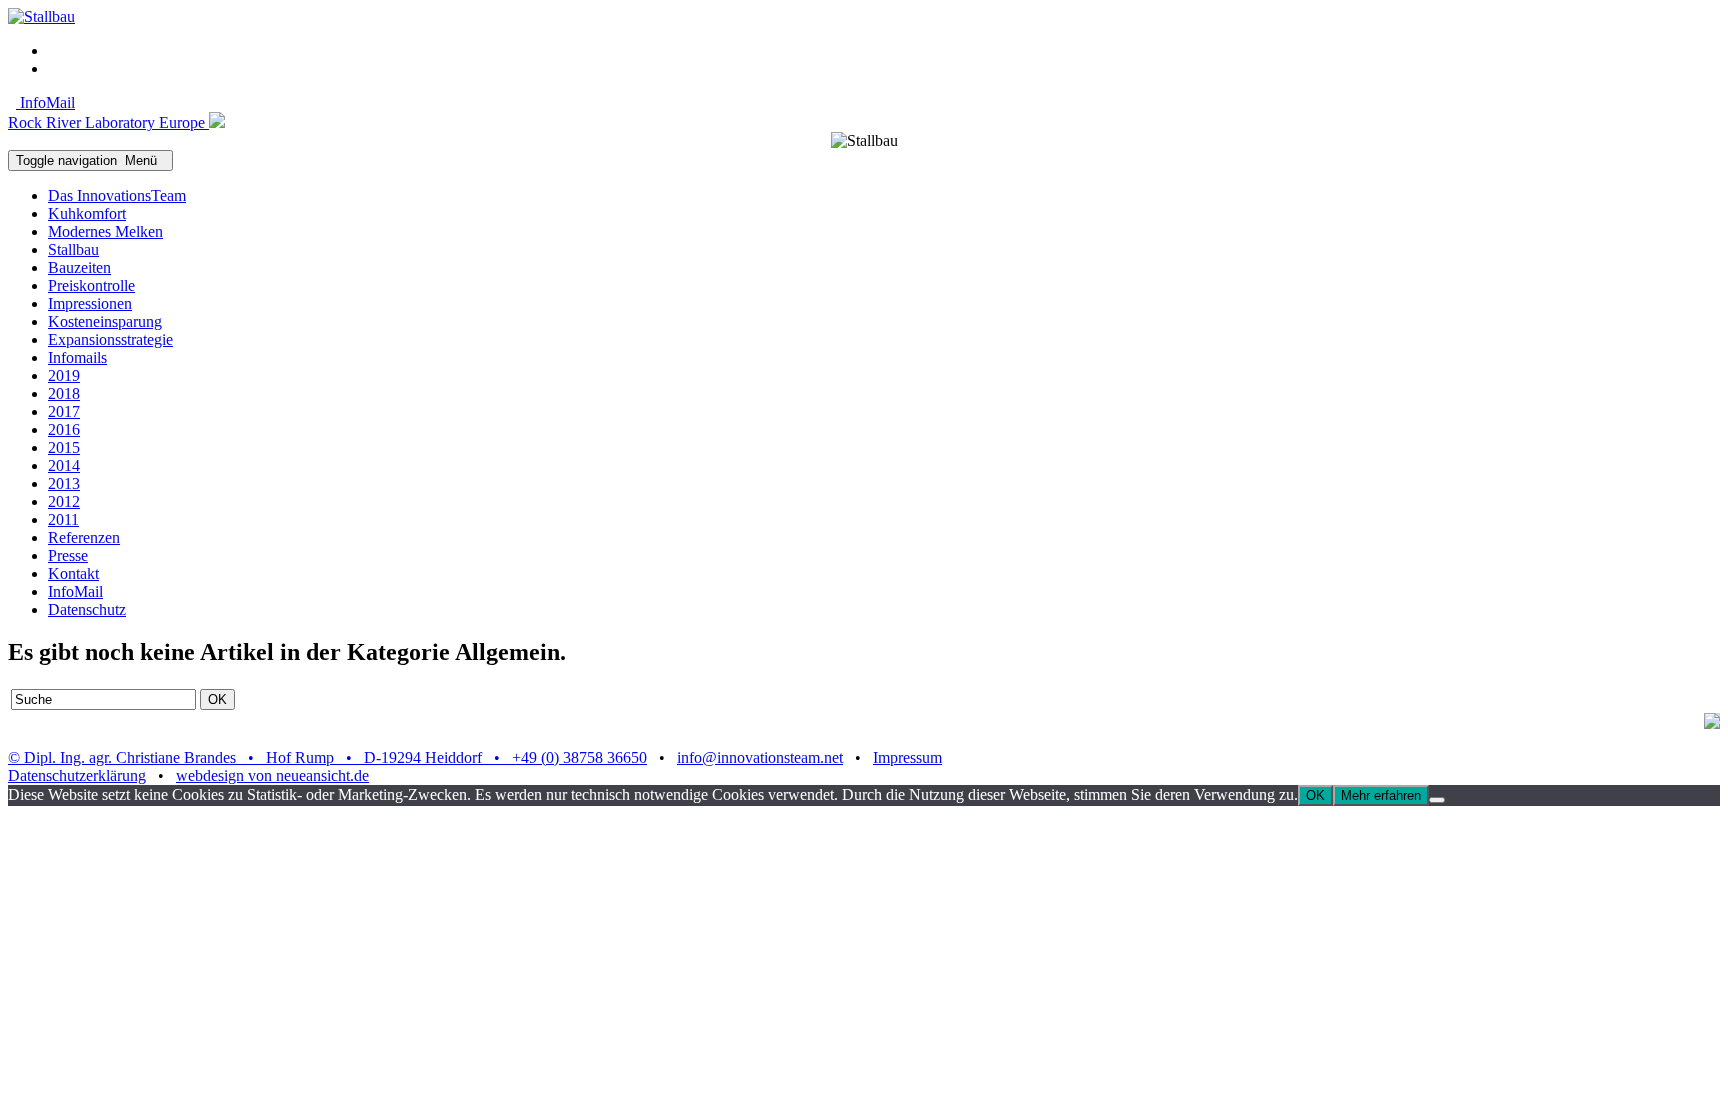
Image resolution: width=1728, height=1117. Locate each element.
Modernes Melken (105, 231)
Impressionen (90, 303)
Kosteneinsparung (105, 321)
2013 (64, 483)
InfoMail (45, 102)
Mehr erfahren (1381, 795)
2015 (64, 447)
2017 (64, 411)
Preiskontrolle (91, 285)
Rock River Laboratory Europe (108, 122)
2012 (64, 501)
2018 (64, 393)
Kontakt (73, 573)
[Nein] (1437, 800)
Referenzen (84, 537)
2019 (64, 375)
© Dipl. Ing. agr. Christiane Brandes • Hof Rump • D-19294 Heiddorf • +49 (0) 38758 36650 (327, 757)
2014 (64, 465)
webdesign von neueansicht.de (272, 775)
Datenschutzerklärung (77, 775)
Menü (90, 160)
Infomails (77, 357)
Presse (68, 555)
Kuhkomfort (87, 213)
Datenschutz (87, 609)
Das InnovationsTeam (117, 195)
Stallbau (73, 249)
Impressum (907, 757)
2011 (63, 519)
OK (1315, 795)
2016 (64, 429)
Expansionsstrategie (110, 339)
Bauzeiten (79, 267)
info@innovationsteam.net (760, 757)
